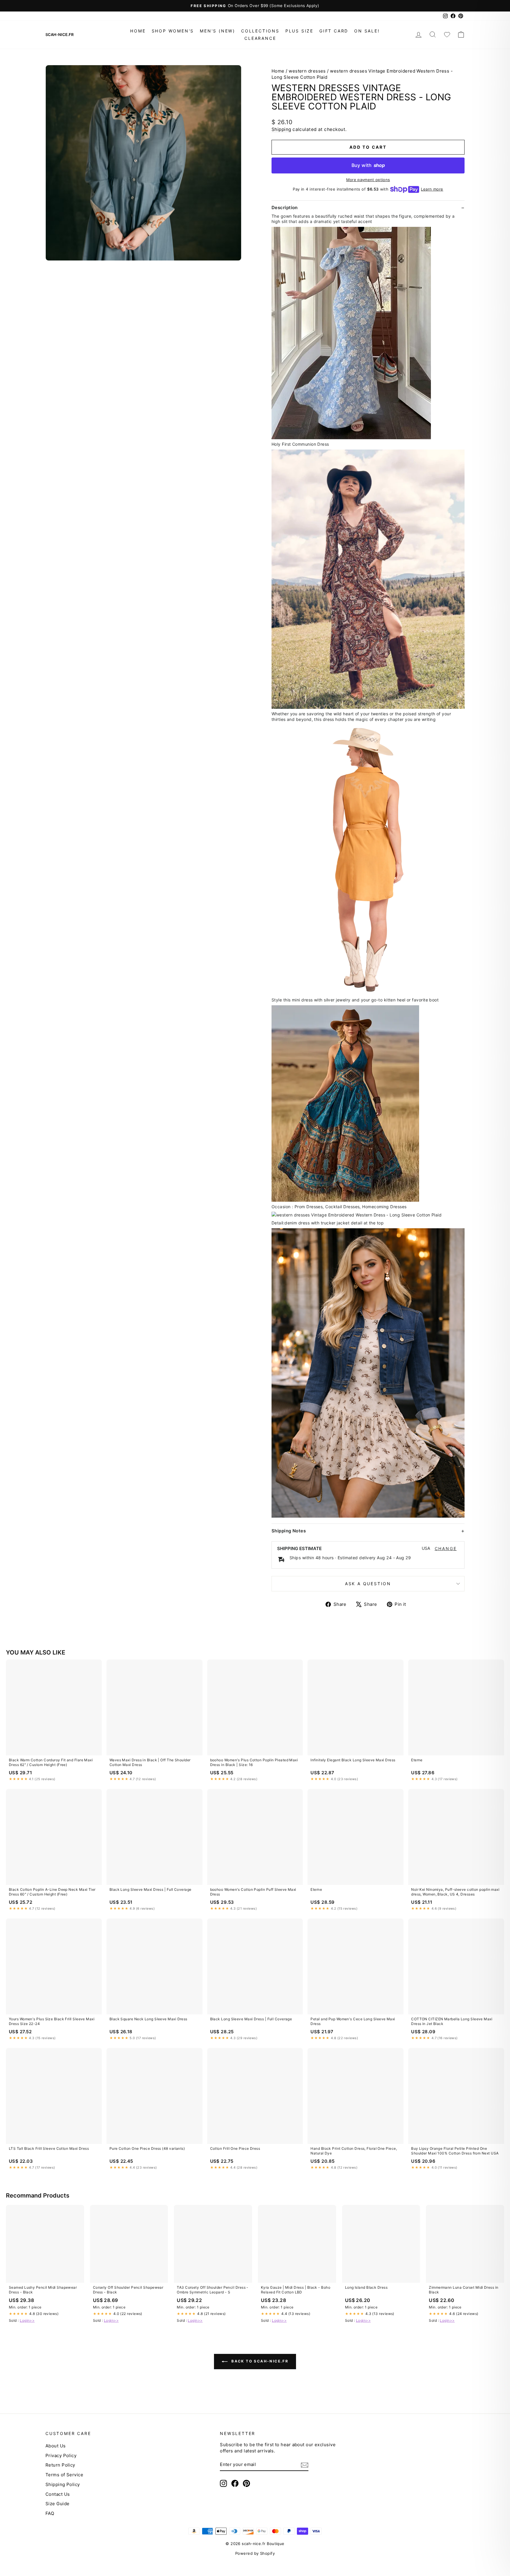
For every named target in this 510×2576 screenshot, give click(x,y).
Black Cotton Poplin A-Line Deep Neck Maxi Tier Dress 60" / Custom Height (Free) (52, 1892)
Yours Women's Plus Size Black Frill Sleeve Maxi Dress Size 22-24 (52, 2021)
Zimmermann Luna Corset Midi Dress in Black (464, 2290)
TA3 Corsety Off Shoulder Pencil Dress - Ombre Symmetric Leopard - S (213, 2290)
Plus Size (299, 31)
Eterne (417, 1760)
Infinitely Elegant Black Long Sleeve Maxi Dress (353, 1760)
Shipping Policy (63, 2484)
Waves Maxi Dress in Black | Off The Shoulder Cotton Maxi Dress (150, 1762)
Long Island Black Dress (366, 2287)
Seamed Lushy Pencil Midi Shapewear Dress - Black (43, 2290)
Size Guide (58, 2504)
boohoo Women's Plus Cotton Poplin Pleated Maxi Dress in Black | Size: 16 (254, 1762)
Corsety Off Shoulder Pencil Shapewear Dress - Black (128, 2290)
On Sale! (367, 31)
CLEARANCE (260, 38)
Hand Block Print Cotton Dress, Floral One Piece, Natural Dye (354, 2151)
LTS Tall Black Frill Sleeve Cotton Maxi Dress (49, 2148)
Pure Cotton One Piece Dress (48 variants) (147, 2148)
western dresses (307, 71)
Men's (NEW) (218, 31)
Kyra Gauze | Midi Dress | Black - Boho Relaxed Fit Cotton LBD (296, 2290)
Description (285, 208)
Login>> (27, 2320)
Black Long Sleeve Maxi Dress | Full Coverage (151, 1889)
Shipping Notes (289, 1531)
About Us (56, 2446)
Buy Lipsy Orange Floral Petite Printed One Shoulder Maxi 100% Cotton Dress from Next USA (455, 2151)
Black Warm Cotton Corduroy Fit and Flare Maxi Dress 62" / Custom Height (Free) (51, 1762)
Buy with (368, 165)
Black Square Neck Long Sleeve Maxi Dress (148, 2019)
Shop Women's (173, 31)
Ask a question (368, 1584)
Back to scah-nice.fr (259, 2361)
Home (138, 31)
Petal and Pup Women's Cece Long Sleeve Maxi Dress (353, 2021)
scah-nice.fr (59, 35)
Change (446, 1549)
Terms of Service (64, 2475)
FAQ (50, 2513)
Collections (260, 31)
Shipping (281, 129)
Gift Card (334, 31)
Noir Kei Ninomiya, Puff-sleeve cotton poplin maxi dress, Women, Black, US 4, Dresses (455, 1892)
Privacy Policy (61, 2456)
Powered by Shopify (255, 2553)
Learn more (432, 189)
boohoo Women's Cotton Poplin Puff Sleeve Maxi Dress (253, 1892)
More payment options (368, 180)
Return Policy (60, 2465)
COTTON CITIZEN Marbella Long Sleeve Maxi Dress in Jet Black (452, 2021)
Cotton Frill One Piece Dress (235, 2148)
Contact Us (58, 2494)
